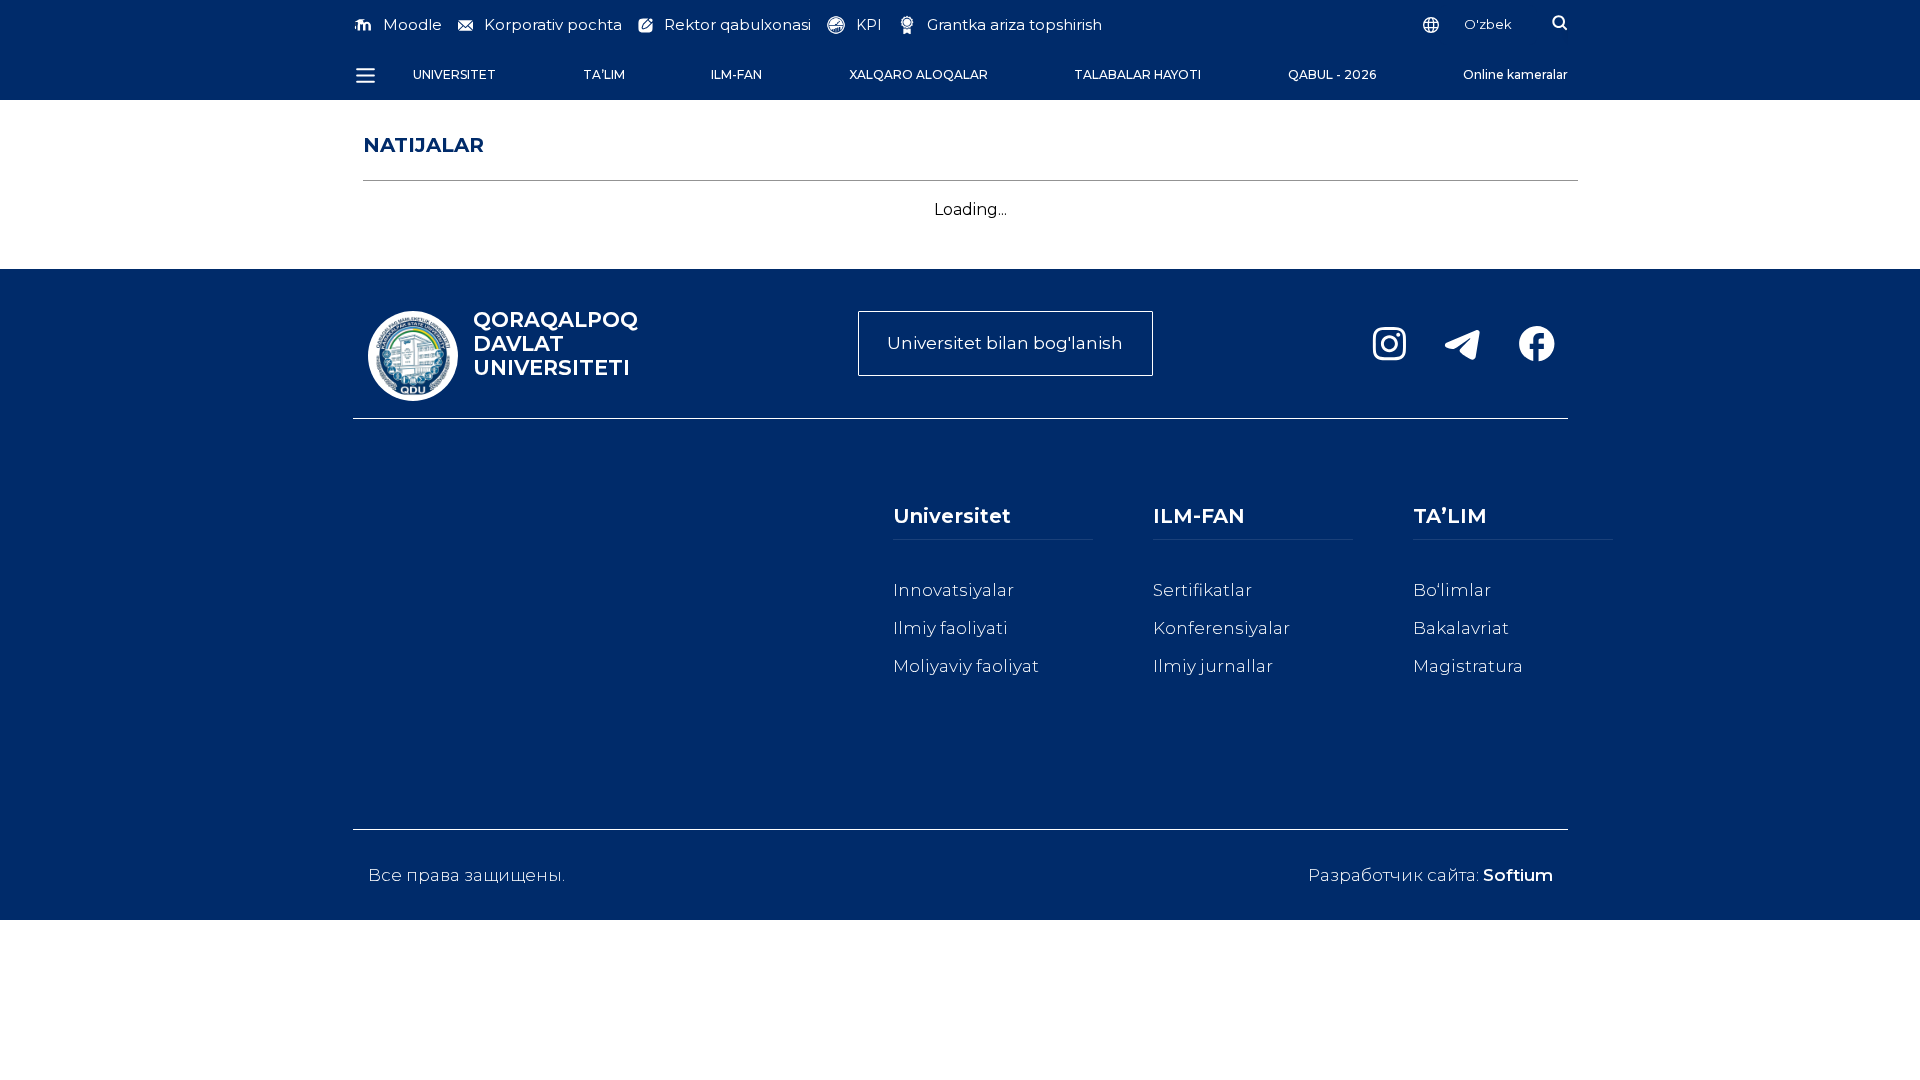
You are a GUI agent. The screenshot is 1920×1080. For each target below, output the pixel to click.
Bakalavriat (1461, 628)
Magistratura (1468, 666)
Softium (1518, 875)
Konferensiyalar (1221, 628)
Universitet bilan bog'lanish (1005, 343)
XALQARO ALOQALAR (918, 74)
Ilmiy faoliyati (950, 628)
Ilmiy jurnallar (1213, 666)
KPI (869, 25)
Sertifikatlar (1202, 590)
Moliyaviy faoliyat (966, 666)
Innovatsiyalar (953, 590)
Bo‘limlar (1452, 590)
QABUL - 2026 (1332, 74)
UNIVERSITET (454, 74)
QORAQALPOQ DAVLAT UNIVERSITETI (555, 344)
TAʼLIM (604, 74)
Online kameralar (1515, 74)
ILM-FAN (736, 74)
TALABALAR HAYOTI (1137, 74)
